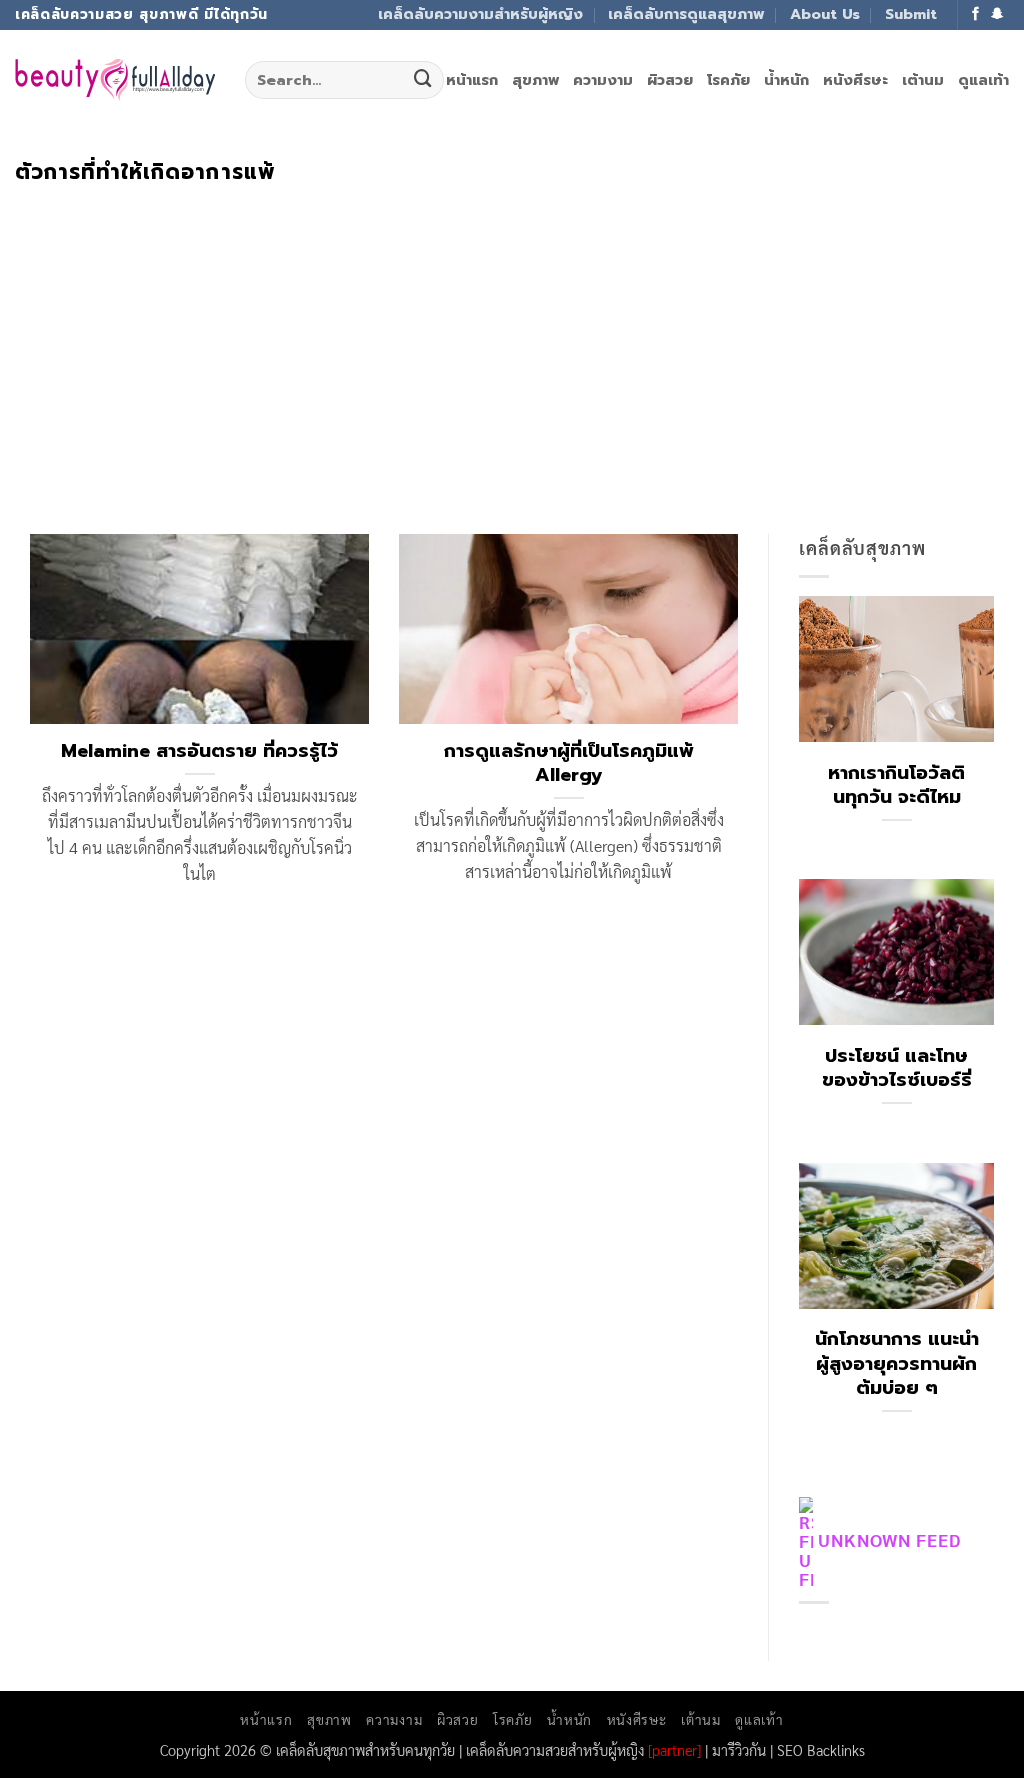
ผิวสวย (670, 80)
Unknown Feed (889, 1539)
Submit (911, 14)
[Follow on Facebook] (976, 14)
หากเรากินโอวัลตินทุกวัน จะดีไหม (896, 785)
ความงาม (603, 80)
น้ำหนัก (786, 80)
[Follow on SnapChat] (998, 14)
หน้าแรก (472, 80)
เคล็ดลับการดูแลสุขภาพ (686, 14)
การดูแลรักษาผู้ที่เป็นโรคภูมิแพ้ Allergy (569, 763)
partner (674, 1749)
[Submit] (423, 80)
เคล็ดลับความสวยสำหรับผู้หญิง (555, 1749)
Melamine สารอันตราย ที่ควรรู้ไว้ (199, 751)
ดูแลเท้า (983, 80)
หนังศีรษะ (855, 80)
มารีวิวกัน (739, 1749)
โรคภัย (728, 80)
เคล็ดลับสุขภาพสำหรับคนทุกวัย (365, 1749)
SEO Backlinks (821, 1749)
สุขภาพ (535, 80)
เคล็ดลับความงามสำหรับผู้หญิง (480, 14)
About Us (825, 14)
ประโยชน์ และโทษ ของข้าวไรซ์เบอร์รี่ (897, 1068)
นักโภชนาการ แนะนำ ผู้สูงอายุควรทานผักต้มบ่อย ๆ (897, 1363)
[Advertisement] (512, 335)
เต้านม (923, 80)
